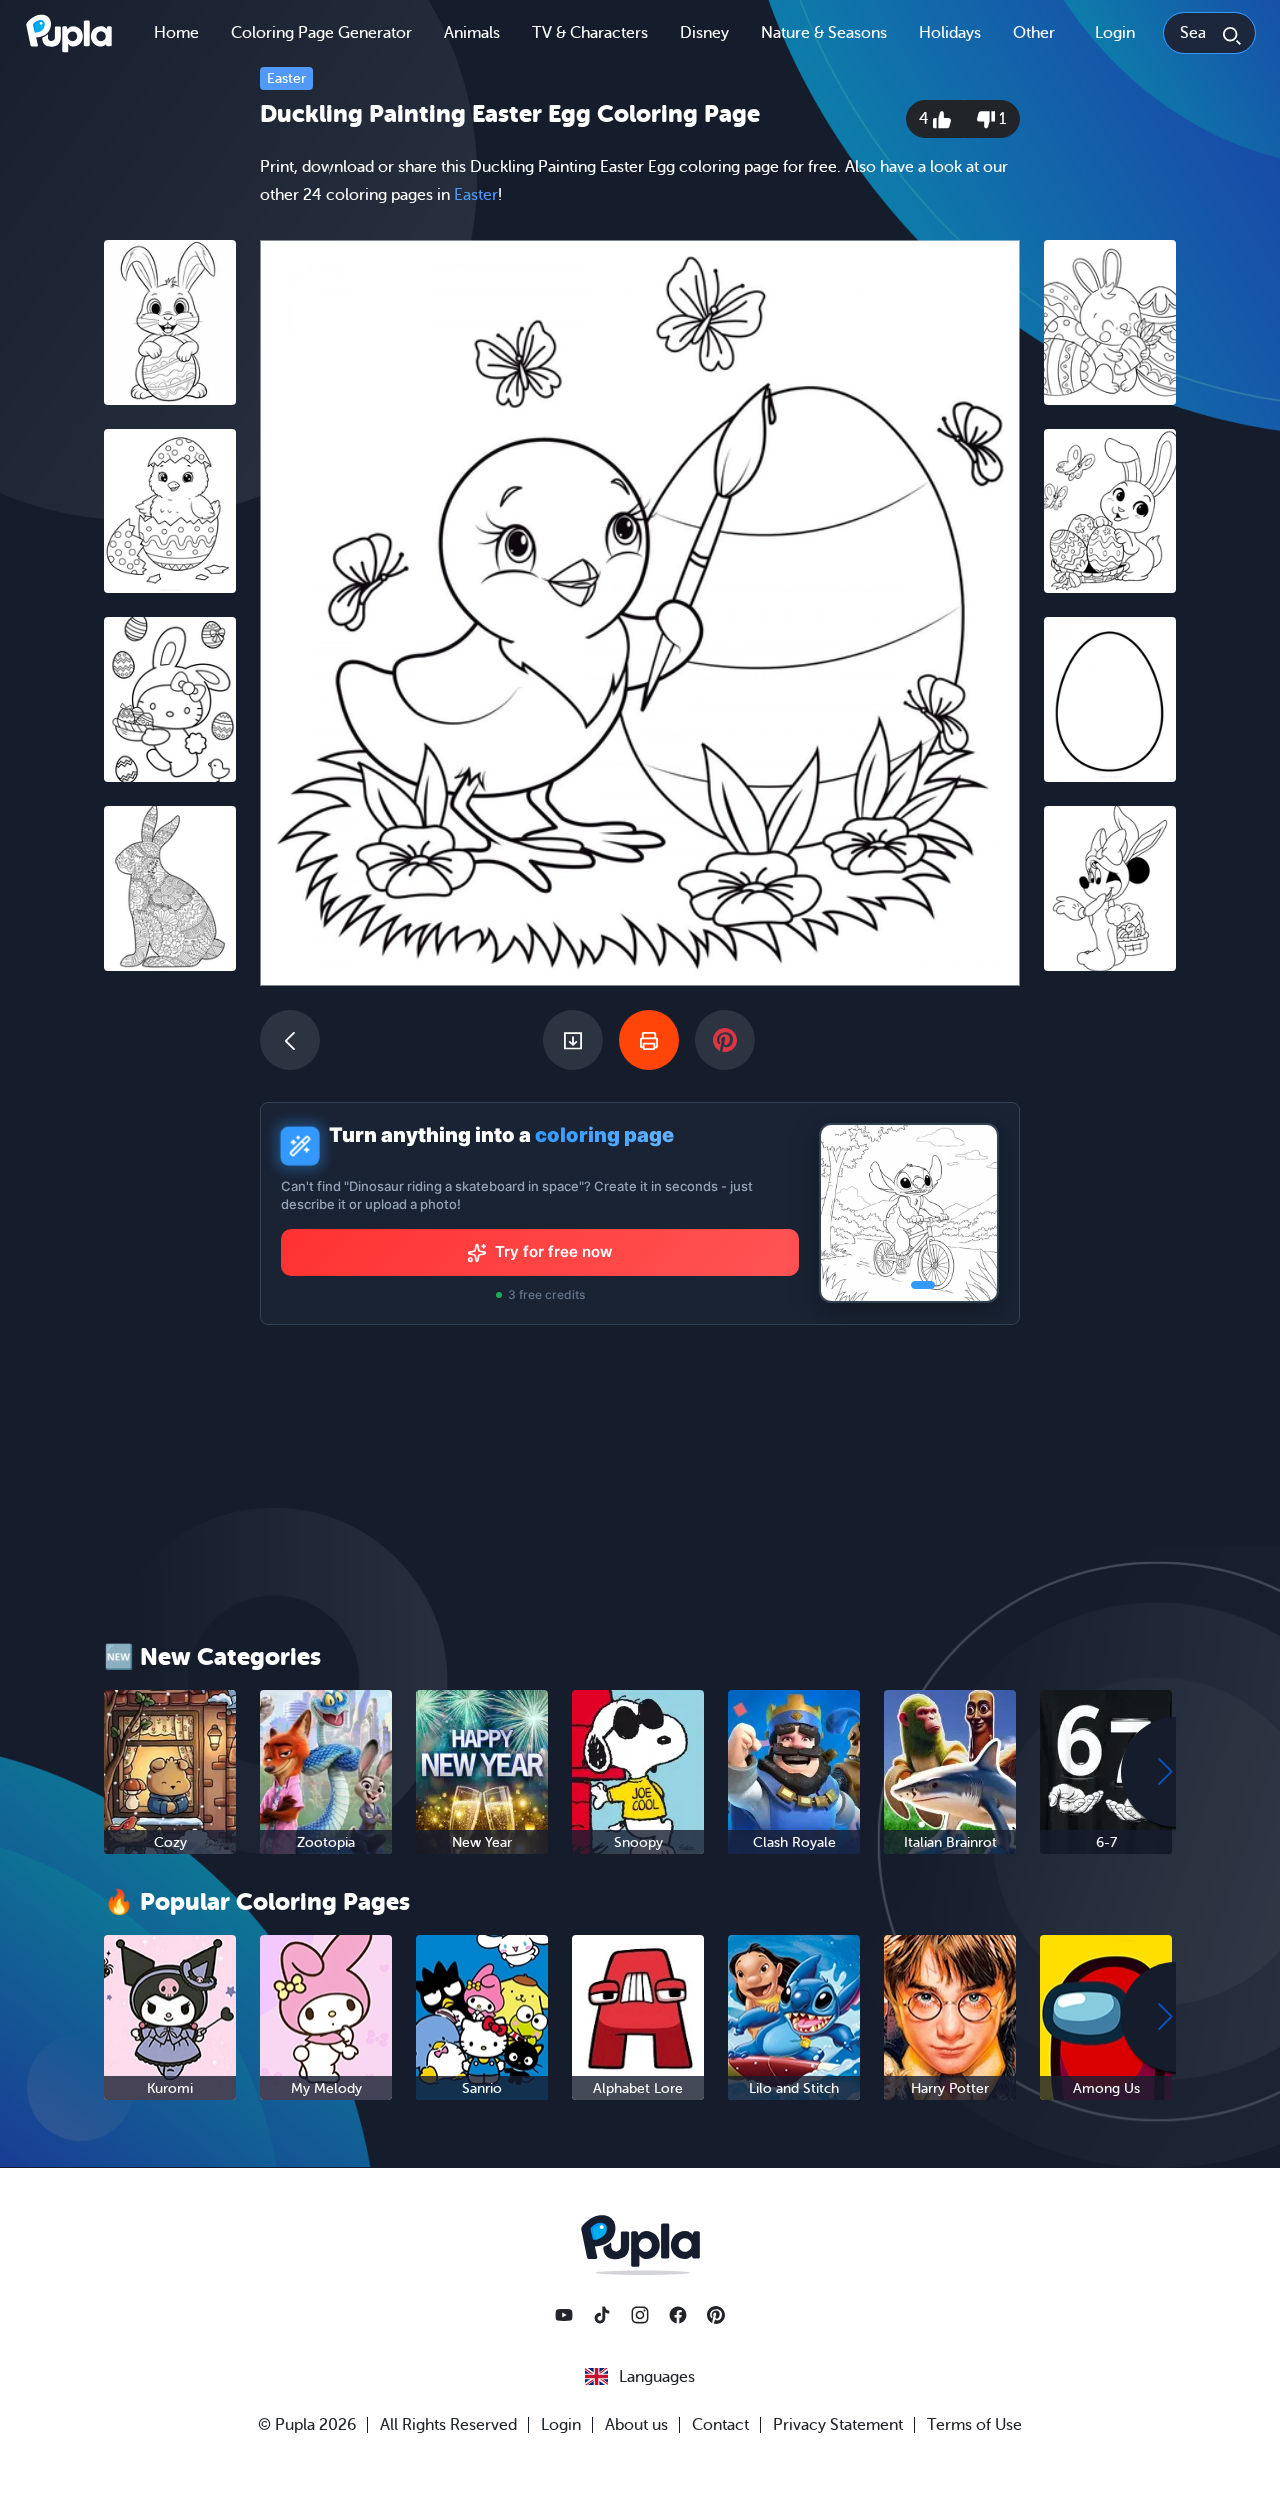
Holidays (950, 33)
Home (176, 33)
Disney (704, 33)
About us (636, 2425)
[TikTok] (602, 2315)
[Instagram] (640, 2315)
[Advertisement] (170, 1295)
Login (1115, 33)
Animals (472, 33)
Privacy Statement (838, 2425)
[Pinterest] (716, 2315)
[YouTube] (564, 2315)
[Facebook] (678, 2315)
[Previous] (290, 1040)
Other (1034, 33)
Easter (286, 78)
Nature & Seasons (824, 33)
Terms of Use (974, 2425)
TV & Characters (590, 33)
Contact (720, 2425)
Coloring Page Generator (321, 33)
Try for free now (554, 1251)
